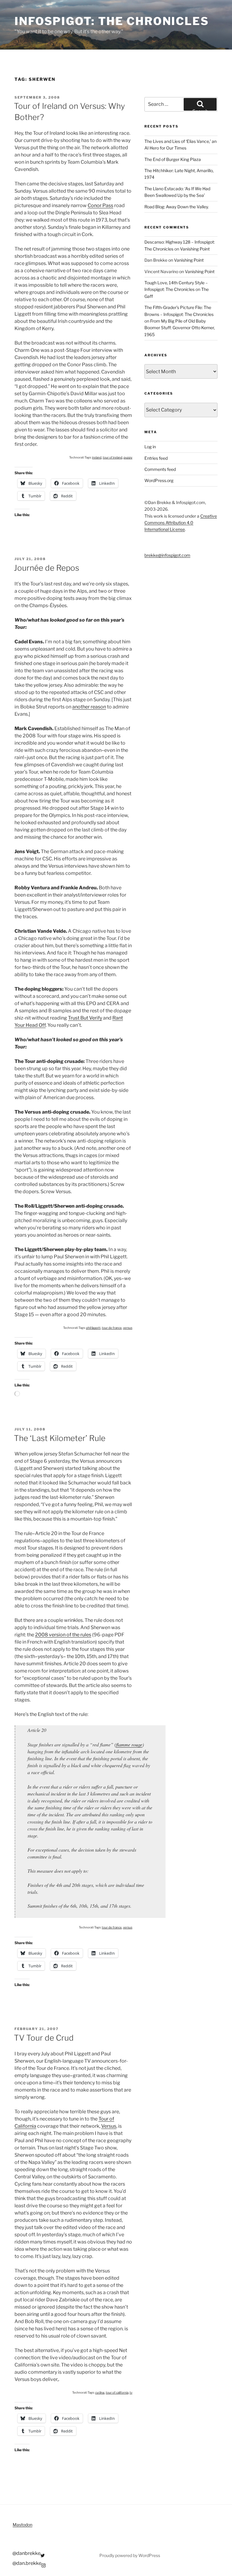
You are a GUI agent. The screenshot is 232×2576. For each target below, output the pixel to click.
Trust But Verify (85, 1018)
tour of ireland (113, 457)
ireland (97, 457)
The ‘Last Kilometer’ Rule (60, 1438)
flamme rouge (129, 1744)
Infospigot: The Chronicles (112, 21)
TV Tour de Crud (44, 2038)
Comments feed (160, 469)
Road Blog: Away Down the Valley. (177, 207)
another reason (89, 707)
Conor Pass (100, 205)
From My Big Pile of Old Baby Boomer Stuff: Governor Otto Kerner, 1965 (180, 328)
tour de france (112, 1328)
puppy (128, 457)
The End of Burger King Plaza (173, 159)
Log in (150, 447)
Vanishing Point (195, 249)
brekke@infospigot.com (167, 555)
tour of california (117, 2392)
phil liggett (93, 1328)
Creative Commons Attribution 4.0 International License (181, 523)
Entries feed (156, 458)
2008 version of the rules (63, 1635)
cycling (100, 2392)
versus (128, 1328)
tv (131, 2392)
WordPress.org (159, 480)
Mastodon (23, 2525)
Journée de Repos (47, 568)
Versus (109, 2126)
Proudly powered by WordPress (130, 2555)
